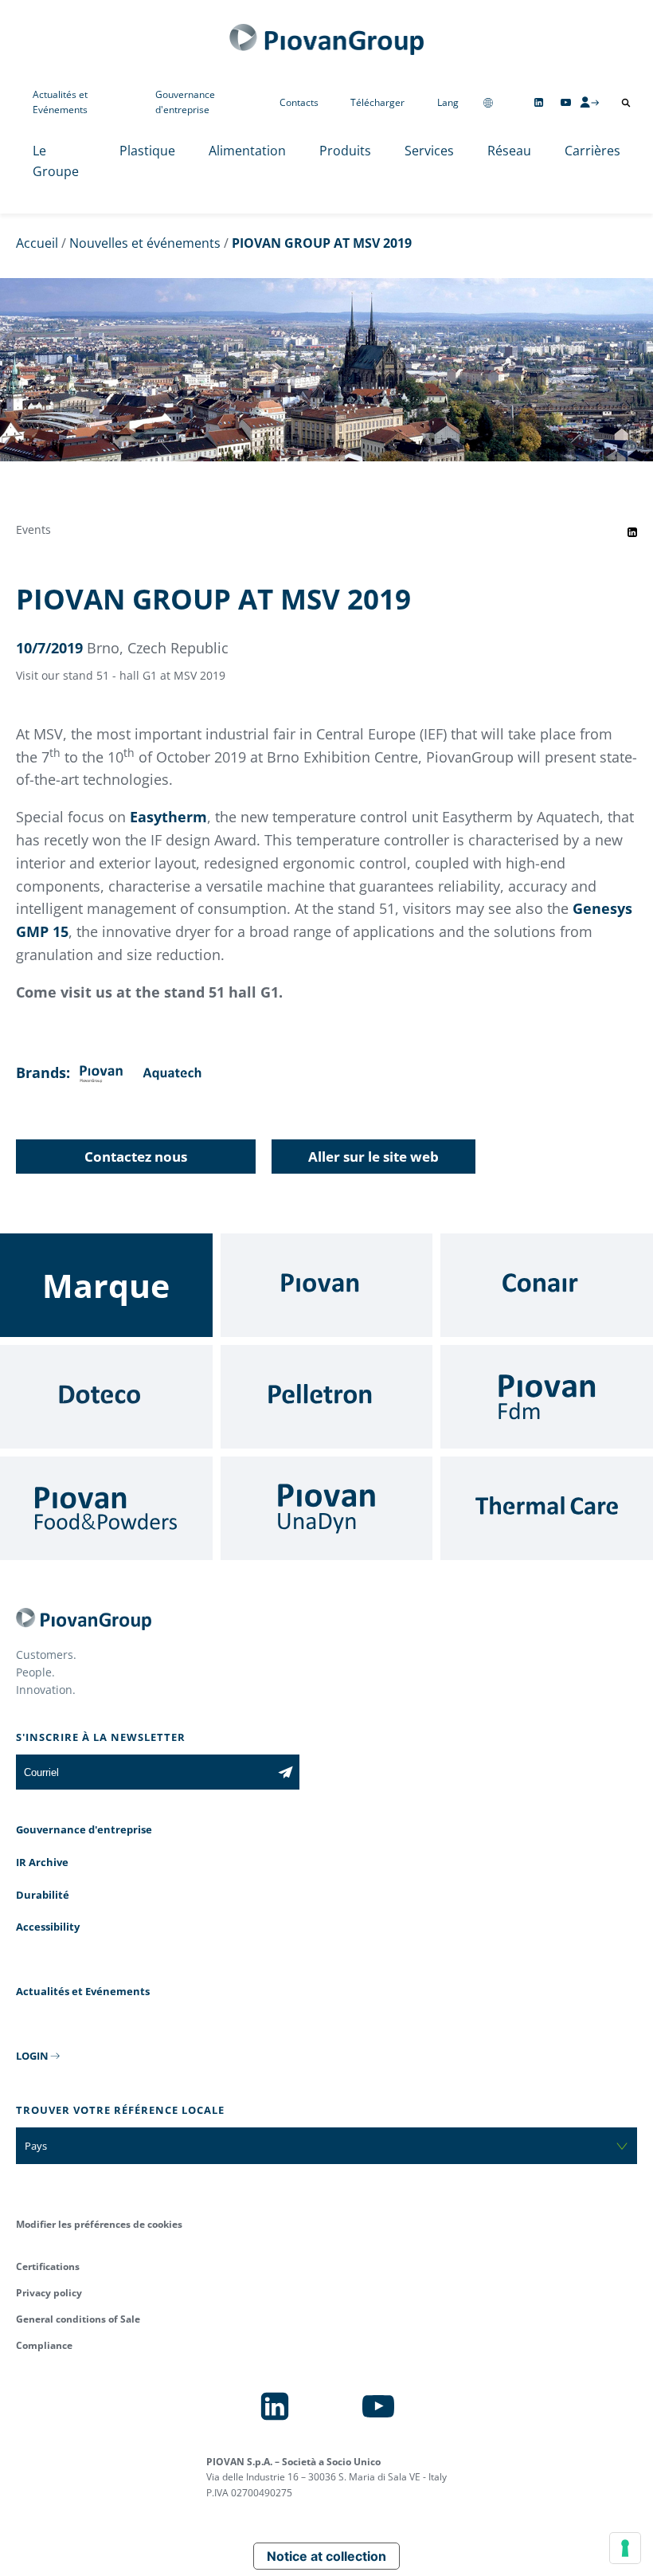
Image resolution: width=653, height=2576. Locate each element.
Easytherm (168, 817)
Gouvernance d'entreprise (185, 102)
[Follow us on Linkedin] (539, 102)
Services (429, 151)
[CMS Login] (589, 102)
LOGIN (32, 2056)
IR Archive (42, 1862)
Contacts (299, 102)
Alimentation (247, 151)
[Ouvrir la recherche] (626, 103)
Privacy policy (49, 2293)
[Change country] (488, 102)
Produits (345, 151)
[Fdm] (547, 1397)
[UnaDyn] (327, 1508)
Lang (448, 102)
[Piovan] (327, 1285)
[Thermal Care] (547, 1508)
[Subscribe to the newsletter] (285, 1772)
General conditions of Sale (78, 2319)
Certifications (48, 2266)
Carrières (592, 151)
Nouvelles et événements (145, 243)
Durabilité (43, 1895)
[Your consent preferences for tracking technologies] (625, 2548)
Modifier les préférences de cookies (99, 2224)
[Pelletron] (327, 1397)
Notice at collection (326, 2556)
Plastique (147, 151)
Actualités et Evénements (60, 102)
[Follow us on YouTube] (566, 102)
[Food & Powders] (106, 1508)
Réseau (509, 151)
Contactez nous (136, 1157)
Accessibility (48, 1927)
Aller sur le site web (373, 1157)
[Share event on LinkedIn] (632, 532)
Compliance (44, 2345)
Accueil (37, 243)
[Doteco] (106, 1397)
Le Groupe (56, 161)
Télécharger (377, 102)
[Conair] (547, 1285)
